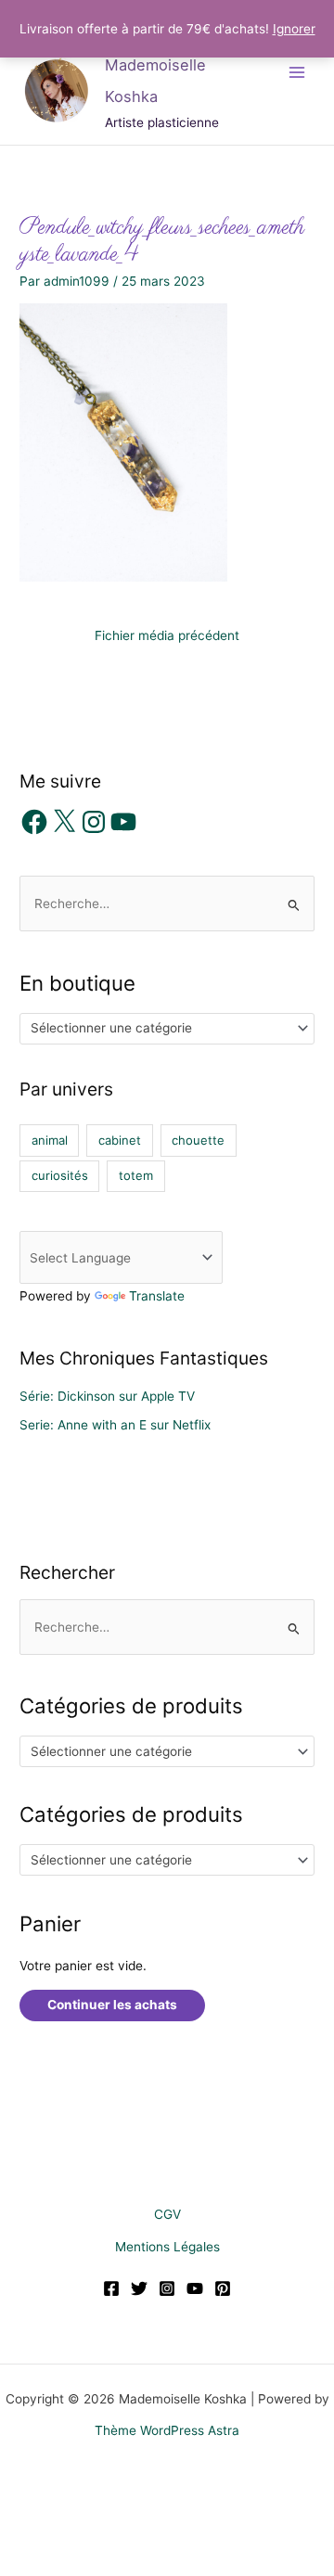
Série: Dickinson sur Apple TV (107, 1396)
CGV (167, 2214)
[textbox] (160, 1028)
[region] (167, 2417)
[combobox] (167, 1029)
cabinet (120, 1140)
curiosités (60, 1175)
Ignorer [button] (294, 29)
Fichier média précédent (167, 635)
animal (50, 1140)
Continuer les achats (112, 2005)
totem (136, 1175)
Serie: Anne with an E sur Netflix (115, 1425)
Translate (157, 1296)
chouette (198, 1140)
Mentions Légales (167, 2247)
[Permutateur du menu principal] (297, 72)
